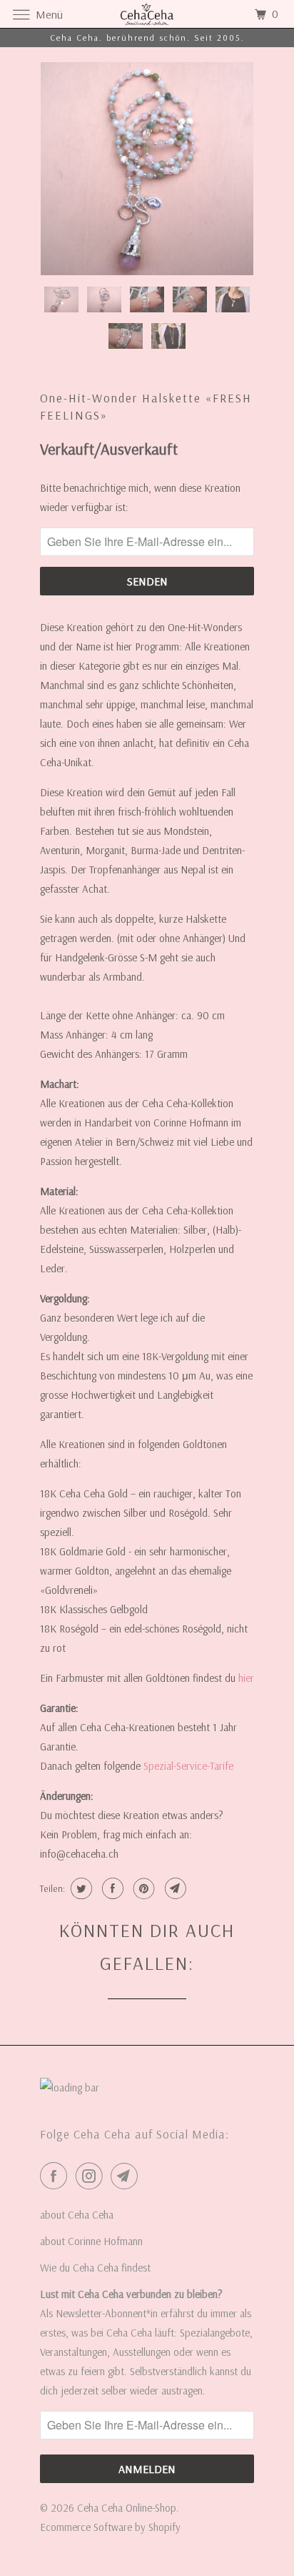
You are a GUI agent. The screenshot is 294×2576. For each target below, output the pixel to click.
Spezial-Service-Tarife (188, 1766)
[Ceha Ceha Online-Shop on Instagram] (92, 2176)
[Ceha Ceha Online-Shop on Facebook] (56, 2176)
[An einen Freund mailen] (174, 1888)
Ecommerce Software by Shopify (110, 2527)
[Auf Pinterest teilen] (142, 1888)
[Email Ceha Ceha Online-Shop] (127, 2176)
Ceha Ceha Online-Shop (127, 2508)
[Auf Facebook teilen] (111, 1888)
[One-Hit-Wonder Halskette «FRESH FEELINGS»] (147, 169)
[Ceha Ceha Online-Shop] (147, 14)
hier (246, 1678)
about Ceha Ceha (77, 2215)
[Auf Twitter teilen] (80, 1888)
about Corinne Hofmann (91, 2241)
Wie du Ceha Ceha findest (95, 2268)
